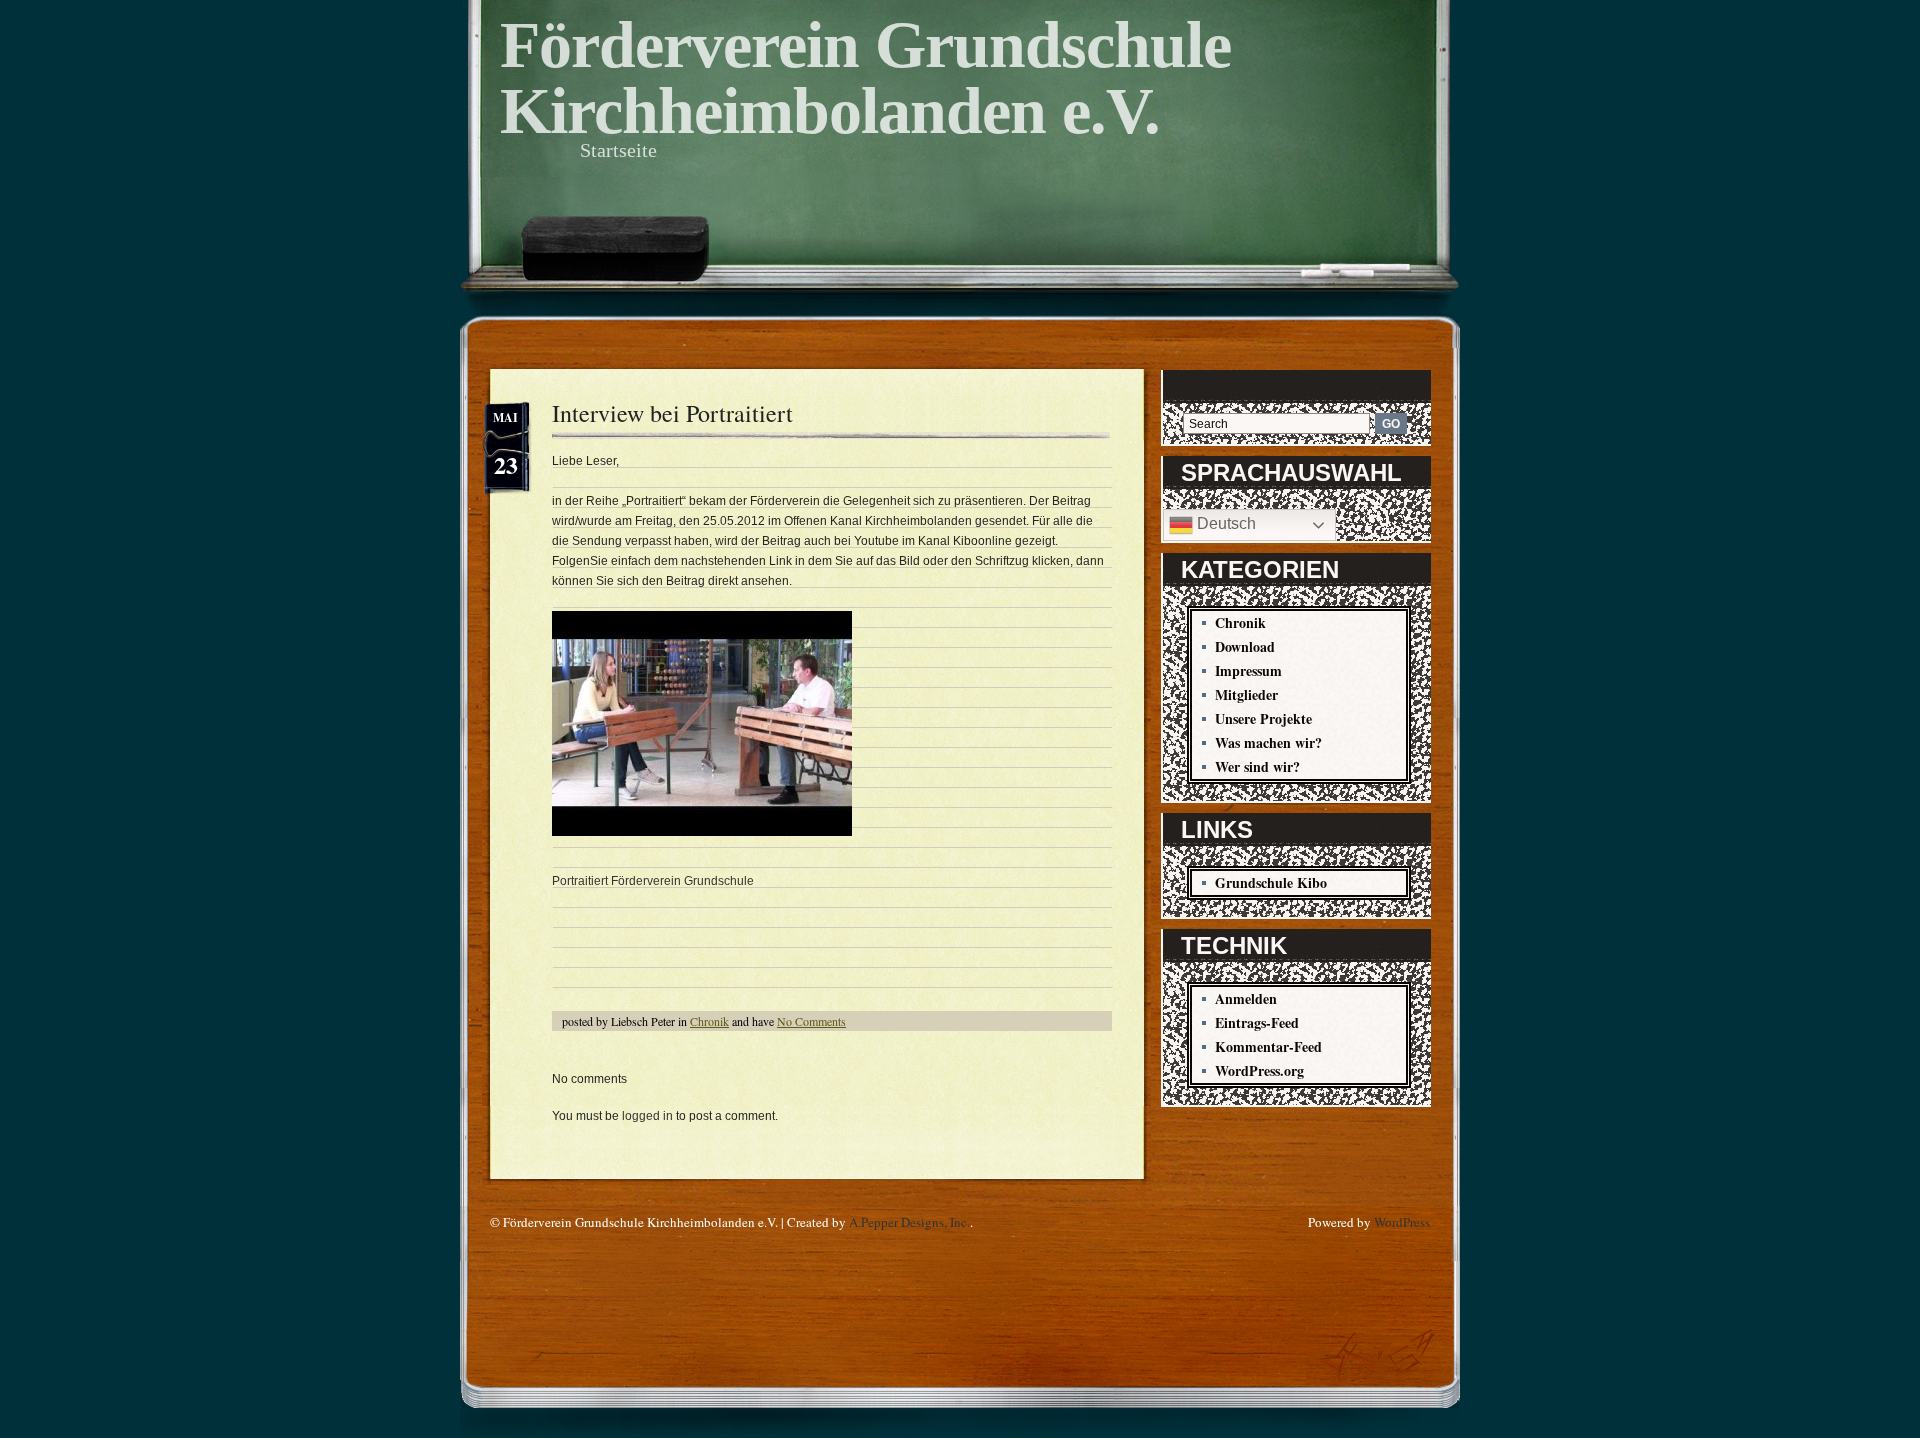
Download (1245, 646)
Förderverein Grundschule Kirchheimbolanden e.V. (865, 77)
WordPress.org (1259, 1070)
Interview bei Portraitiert (672, 413)
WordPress (1402, 1222)
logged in (647, 1116)
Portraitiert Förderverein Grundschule (653, 881)
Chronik (709, 1021)
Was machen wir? (1268, 742)
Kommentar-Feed (1268, 1046)
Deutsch (1224, 523)
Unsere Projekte (1263, 718)
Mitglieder (1246, 694)
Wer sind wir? (1257, 766)
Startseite (618, 150)
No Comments (811, 1021)
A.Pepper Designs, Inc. (909, 1222)
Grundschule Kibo (1271, 882)
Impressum (1248, 670)
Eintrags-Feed (1257, 1022)
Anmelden (1246, 998)
